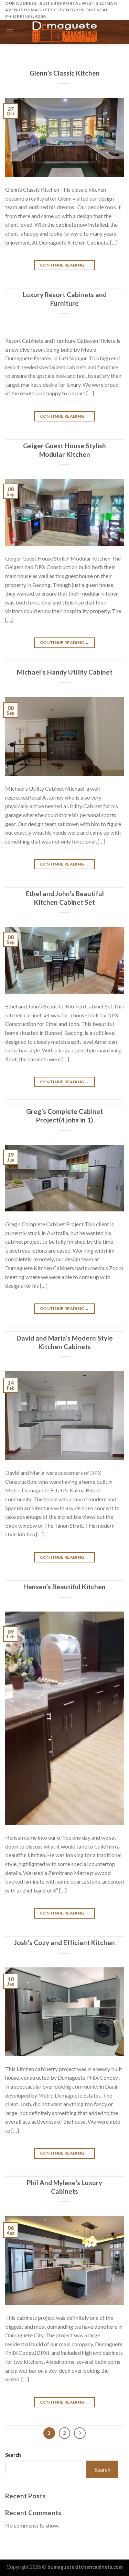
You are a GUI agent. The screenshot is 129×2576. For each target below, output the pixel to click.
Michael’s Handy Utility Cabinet (65, 672)
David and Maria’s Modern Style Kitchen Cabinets (65, 1342)
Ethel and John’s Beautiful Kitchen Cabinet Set (65, 898)
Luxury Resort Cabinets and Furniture (65, 299)
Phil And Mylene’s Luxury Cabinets (64, 2187)
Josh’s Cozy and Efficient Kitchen (64, 1942)
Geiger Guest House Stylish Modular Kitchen (64, 450)
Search (13, 2455)
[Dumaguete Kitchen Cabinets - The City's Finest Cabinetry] (65, 32)
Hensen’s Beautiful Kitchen (64, 1587)
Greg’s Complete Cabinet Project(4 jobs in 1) (64, 1116)
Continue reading (65, 265)
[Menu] (9, 32)
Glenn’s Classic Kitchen (65, 73)
